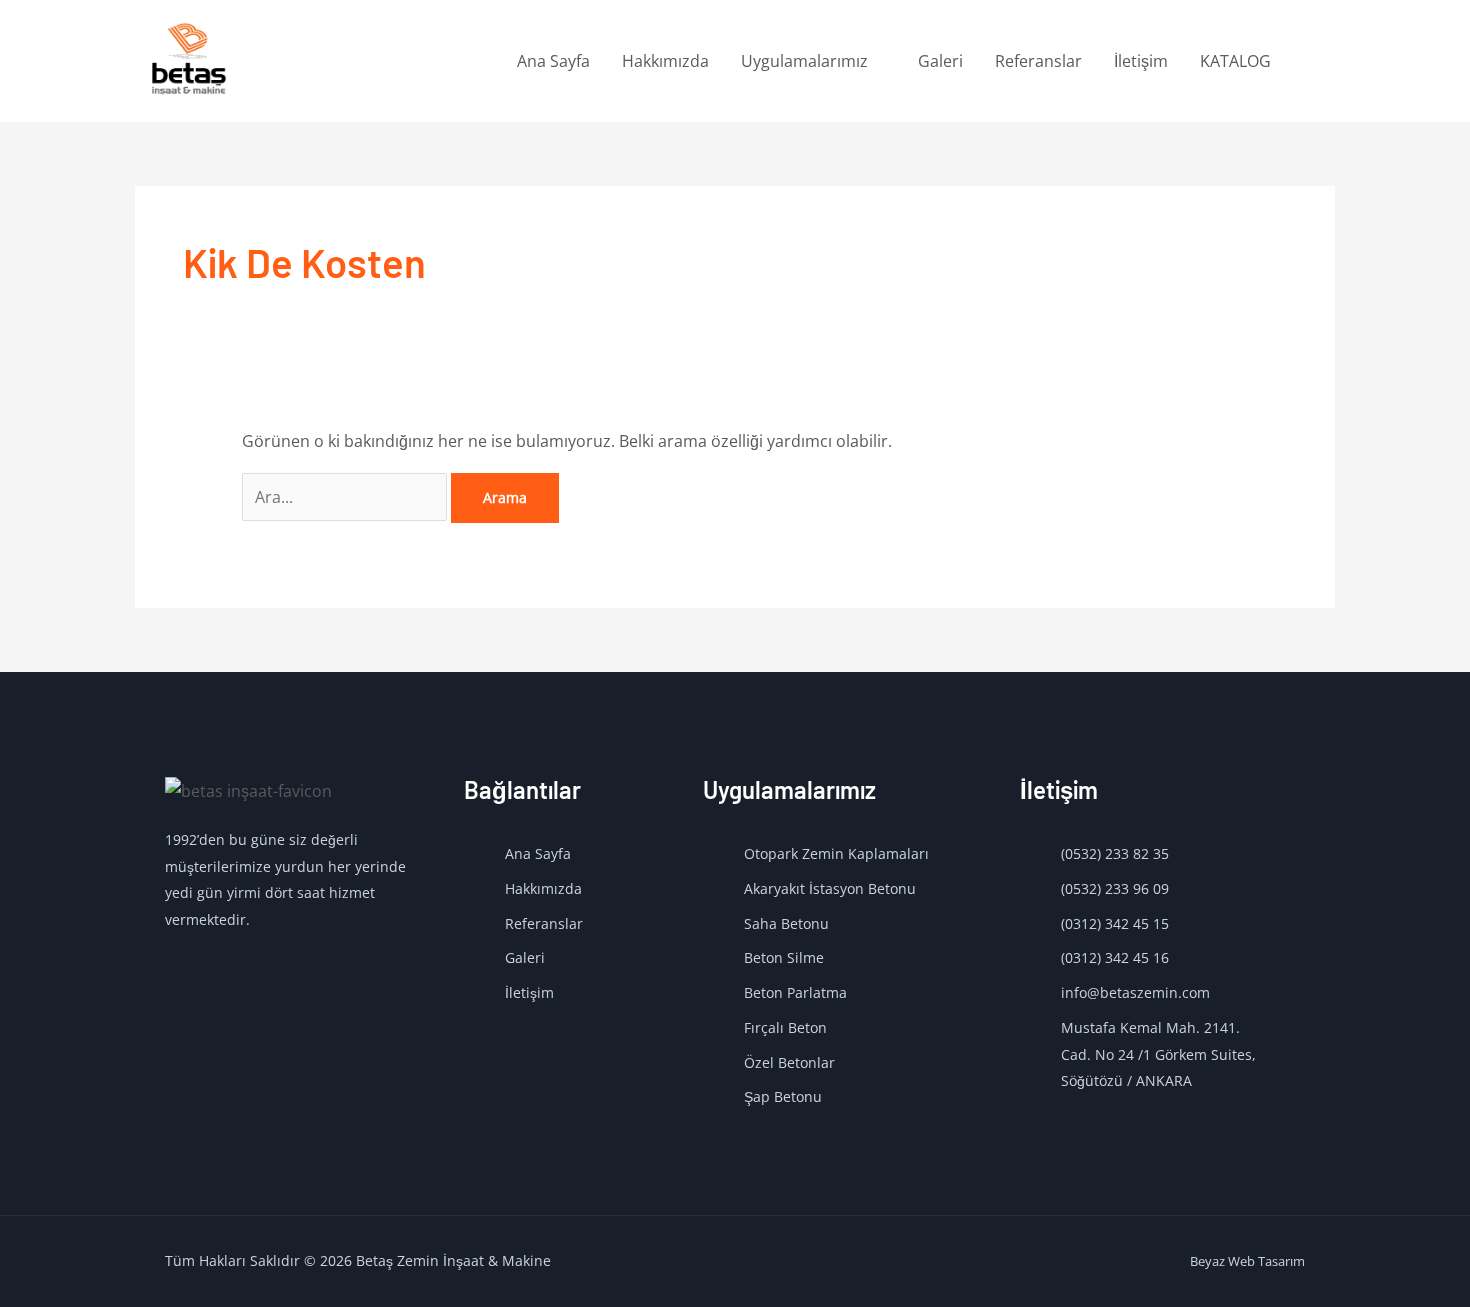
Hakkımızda (665, 61)
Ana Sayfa (553, 61)
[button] (1311, 61)
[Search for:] (346, 497)
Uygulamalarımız (804, 61)
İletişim (1141, 61)
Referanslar (1038, 61)
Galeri (940, 61)
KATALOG (1235, 61)
